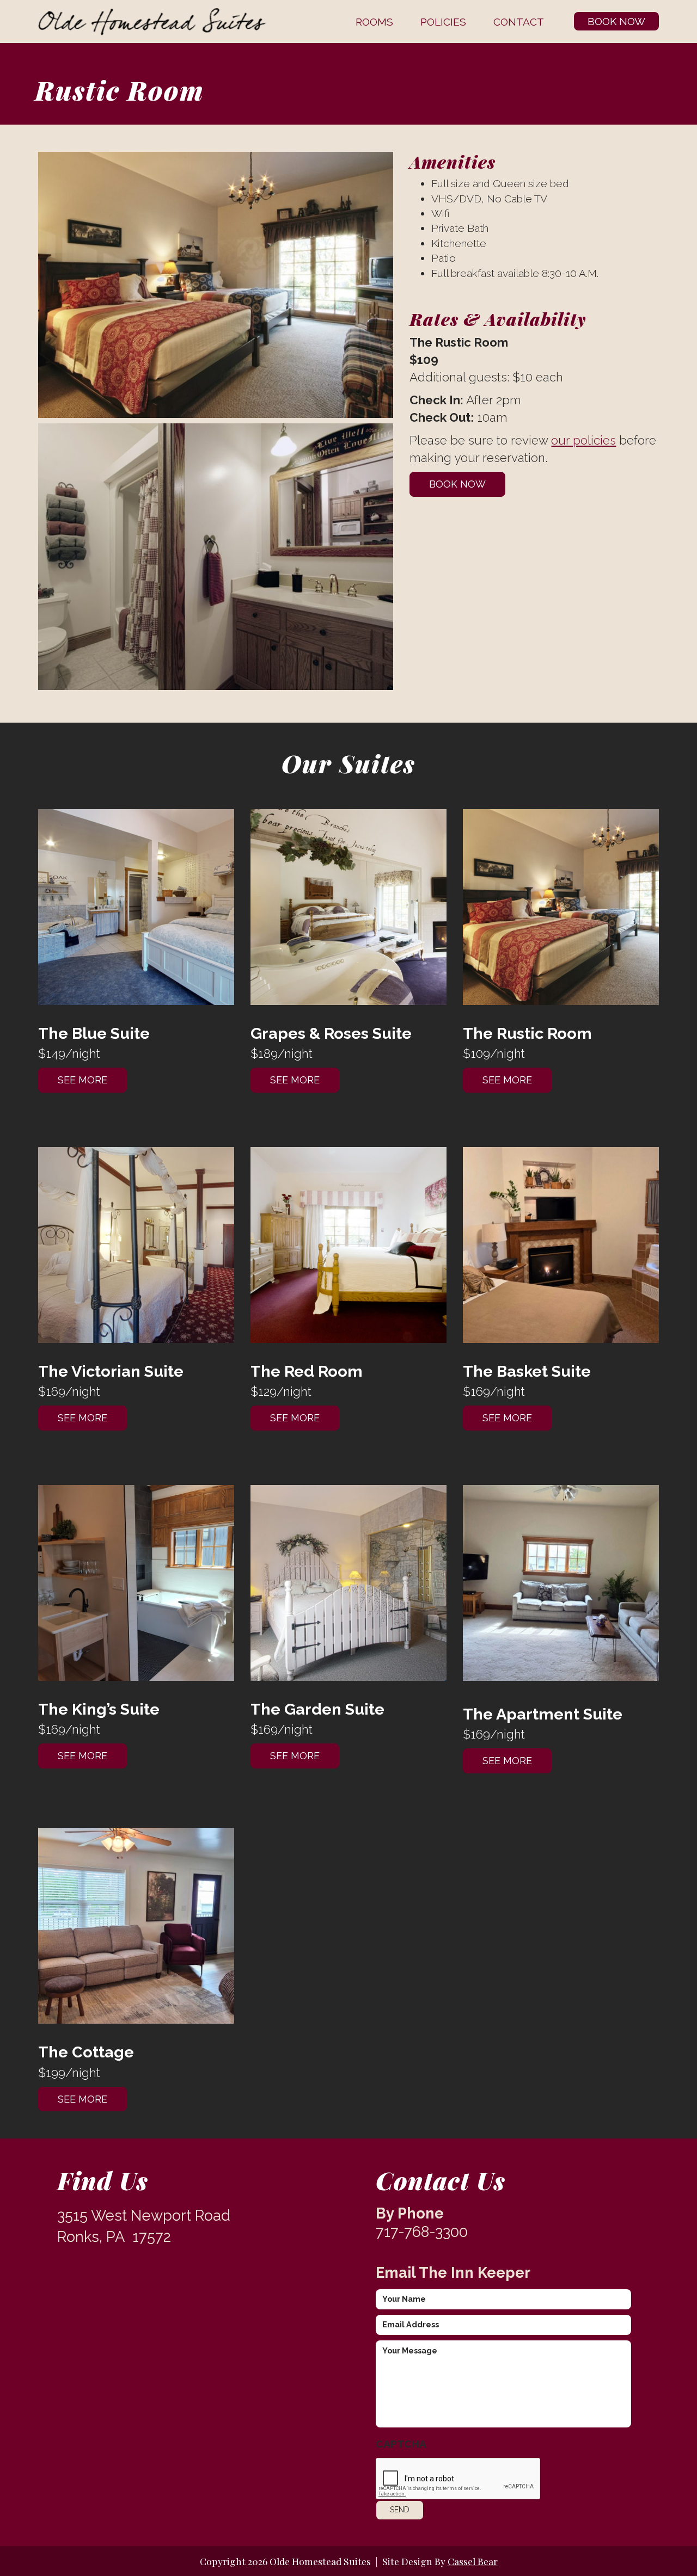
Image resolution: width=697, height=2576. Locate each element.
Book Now (616, 21)
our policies (583, 440)
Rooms (374, 22)
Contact (519, 22)
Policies (443, 22)
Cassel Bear (473, 2561)
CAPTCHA (401, 2444)
